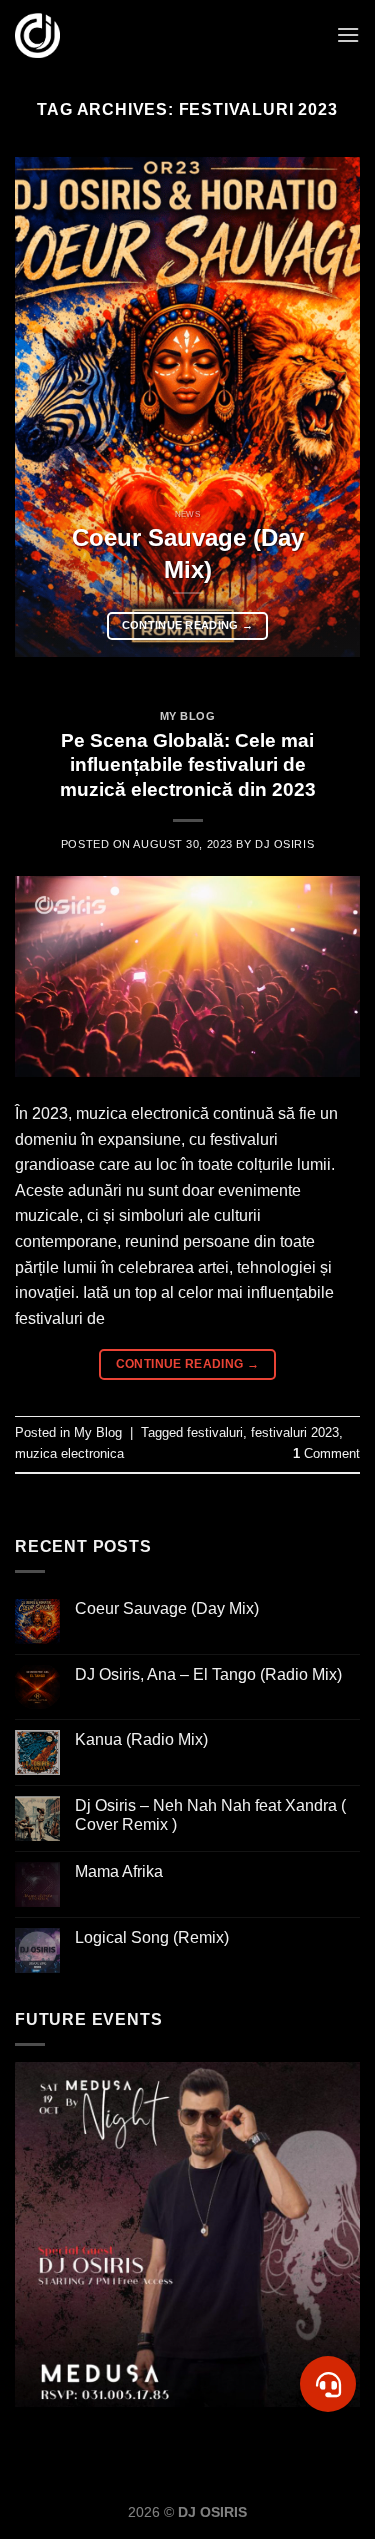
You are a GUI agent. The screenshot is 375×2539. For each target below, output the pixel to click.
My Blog (188, 716)
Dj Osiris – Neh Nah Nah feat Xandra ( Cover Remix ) (210, 1815)
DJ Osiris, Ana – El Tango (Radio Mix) (208, 1674)
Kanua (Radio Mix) (141, 1739)
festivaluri (215, 1432)
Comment (326, 1453)
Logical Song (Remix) (152, 1937)
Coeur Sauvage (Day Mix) (167, 1608)
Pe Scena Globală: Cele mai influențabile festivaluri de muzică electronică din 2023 (188, 765)
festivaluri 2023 (295, 1432)
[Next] (328, 407)
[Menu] (348, 34)
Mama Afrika (119, 1871)
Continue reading (188, 625)
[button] (328, 2384)
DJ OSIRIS (284, 844)
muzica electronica (69, 1453)
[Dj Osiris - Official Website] (37, 35)
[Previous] (47, 407)
